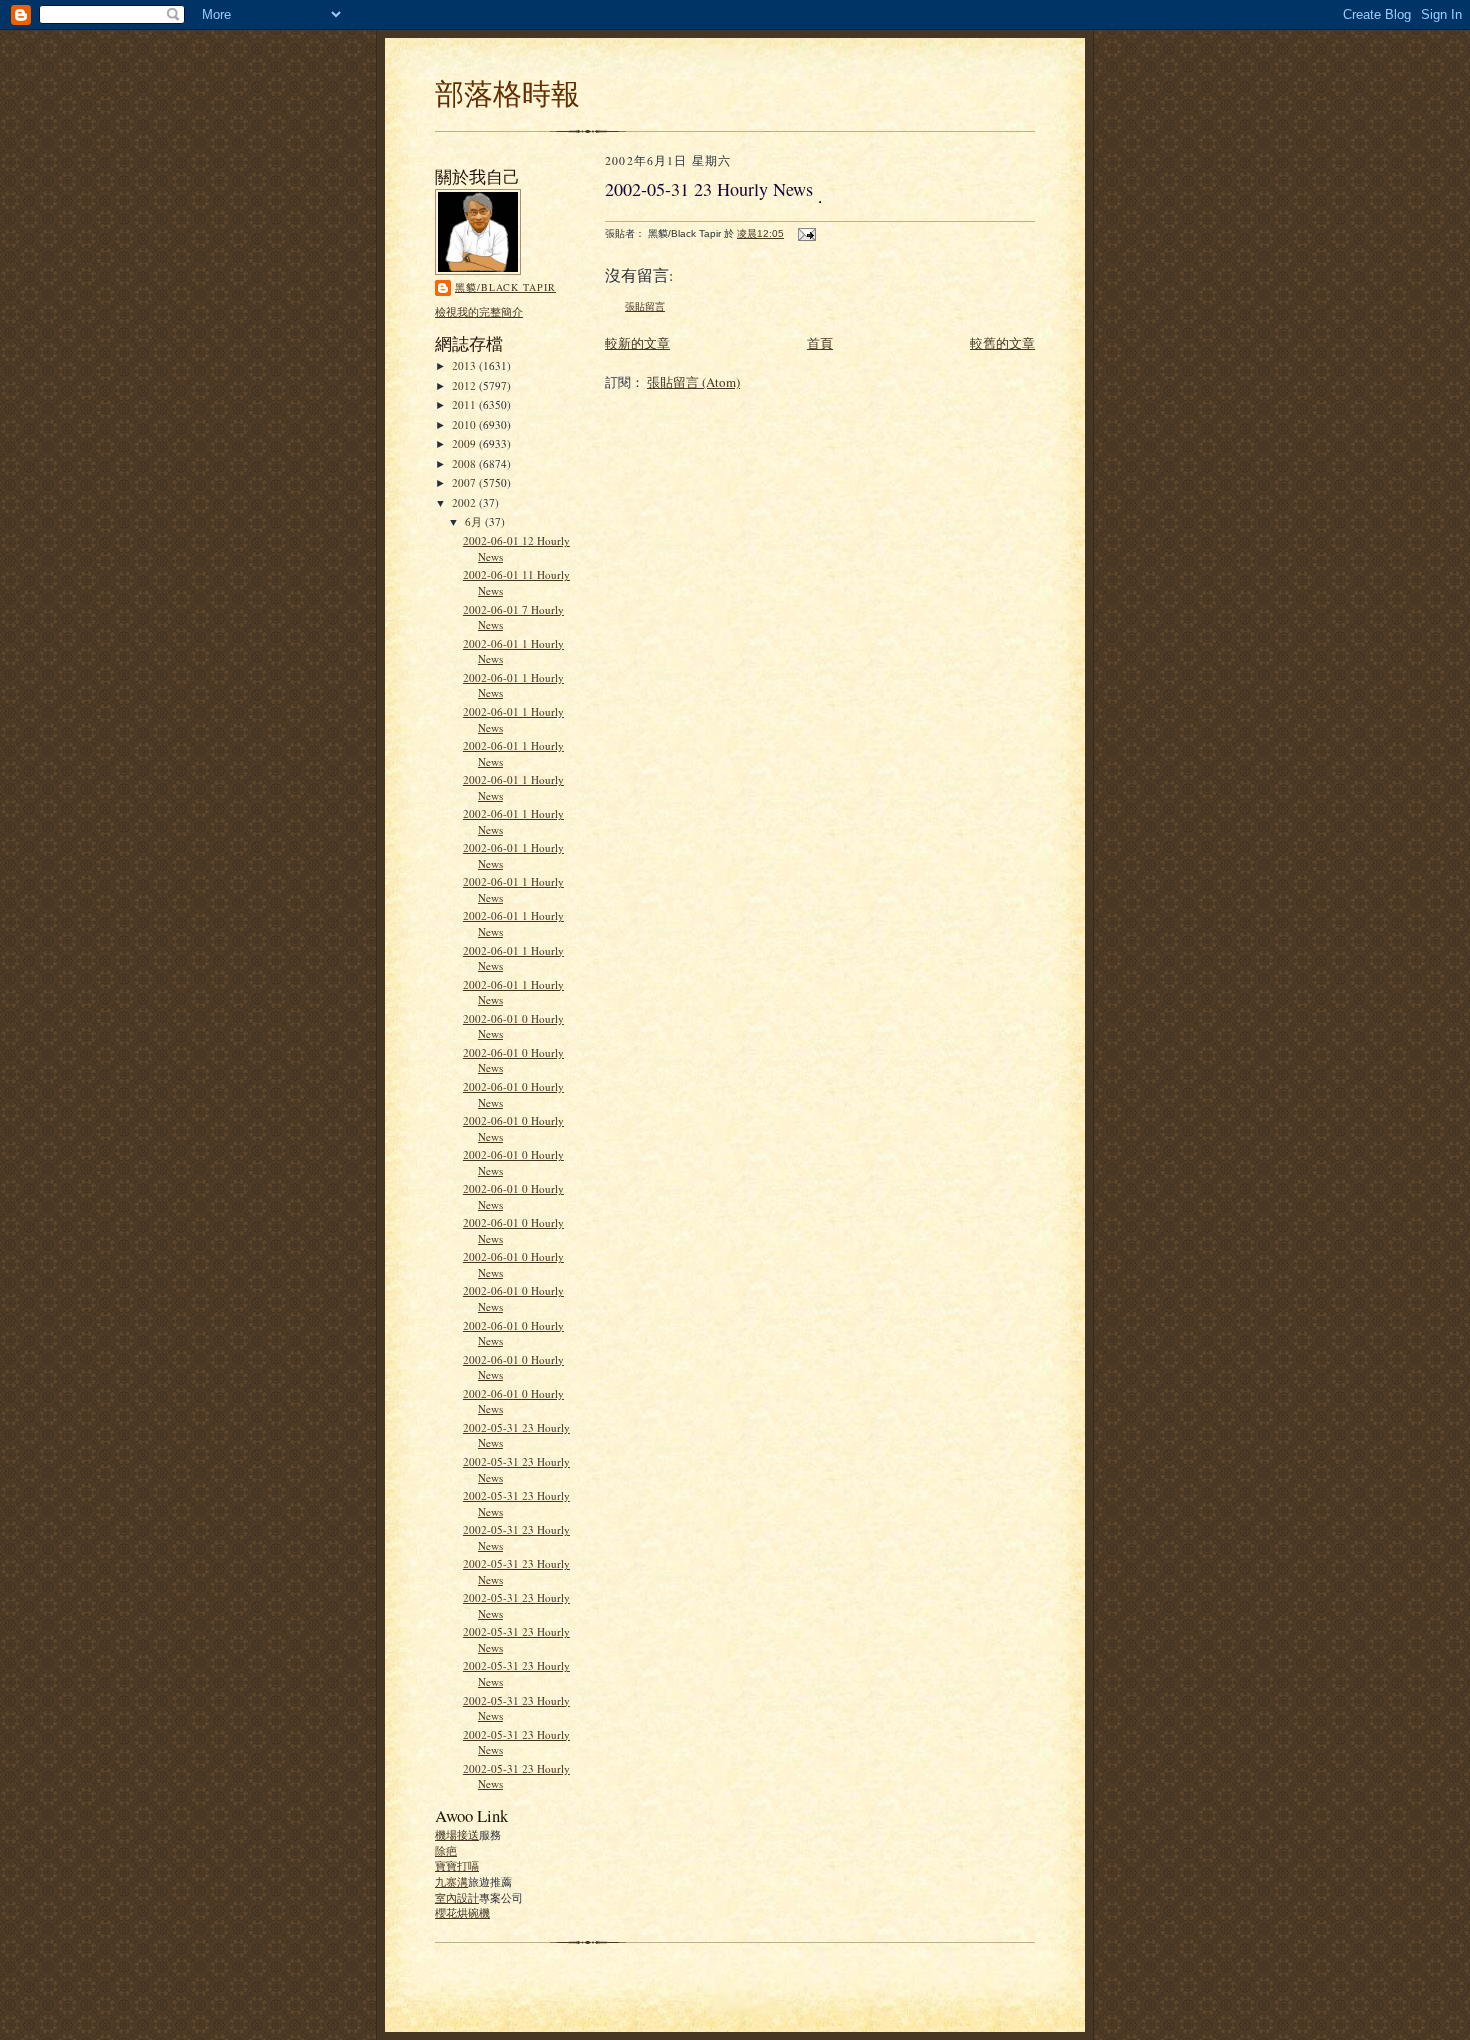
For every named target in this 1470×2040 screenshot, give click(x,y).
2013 (465, 365)
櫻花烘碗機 (462, 1912)
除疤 (446, 1850)
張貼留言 (645, 306)
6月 (475, 521)
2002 (465, 502)
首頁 (820, 343)
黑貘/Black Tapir (505, 287)
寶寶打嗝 (457, 1865)
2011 (465, 404)
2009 (465, 443)
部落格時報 (507, 92)
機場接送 (457, 1834)
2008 (465, 463)
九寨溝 (451, 1881)
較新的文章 (637, 343)
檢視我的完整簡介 (479, 311)
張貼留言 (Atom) (693, 382)
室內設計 (457, 1897)
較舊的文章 (1002, 343)
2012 (465, 385)
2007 (465, 482)
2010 (465, 424)
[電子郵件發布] (806, 233)
